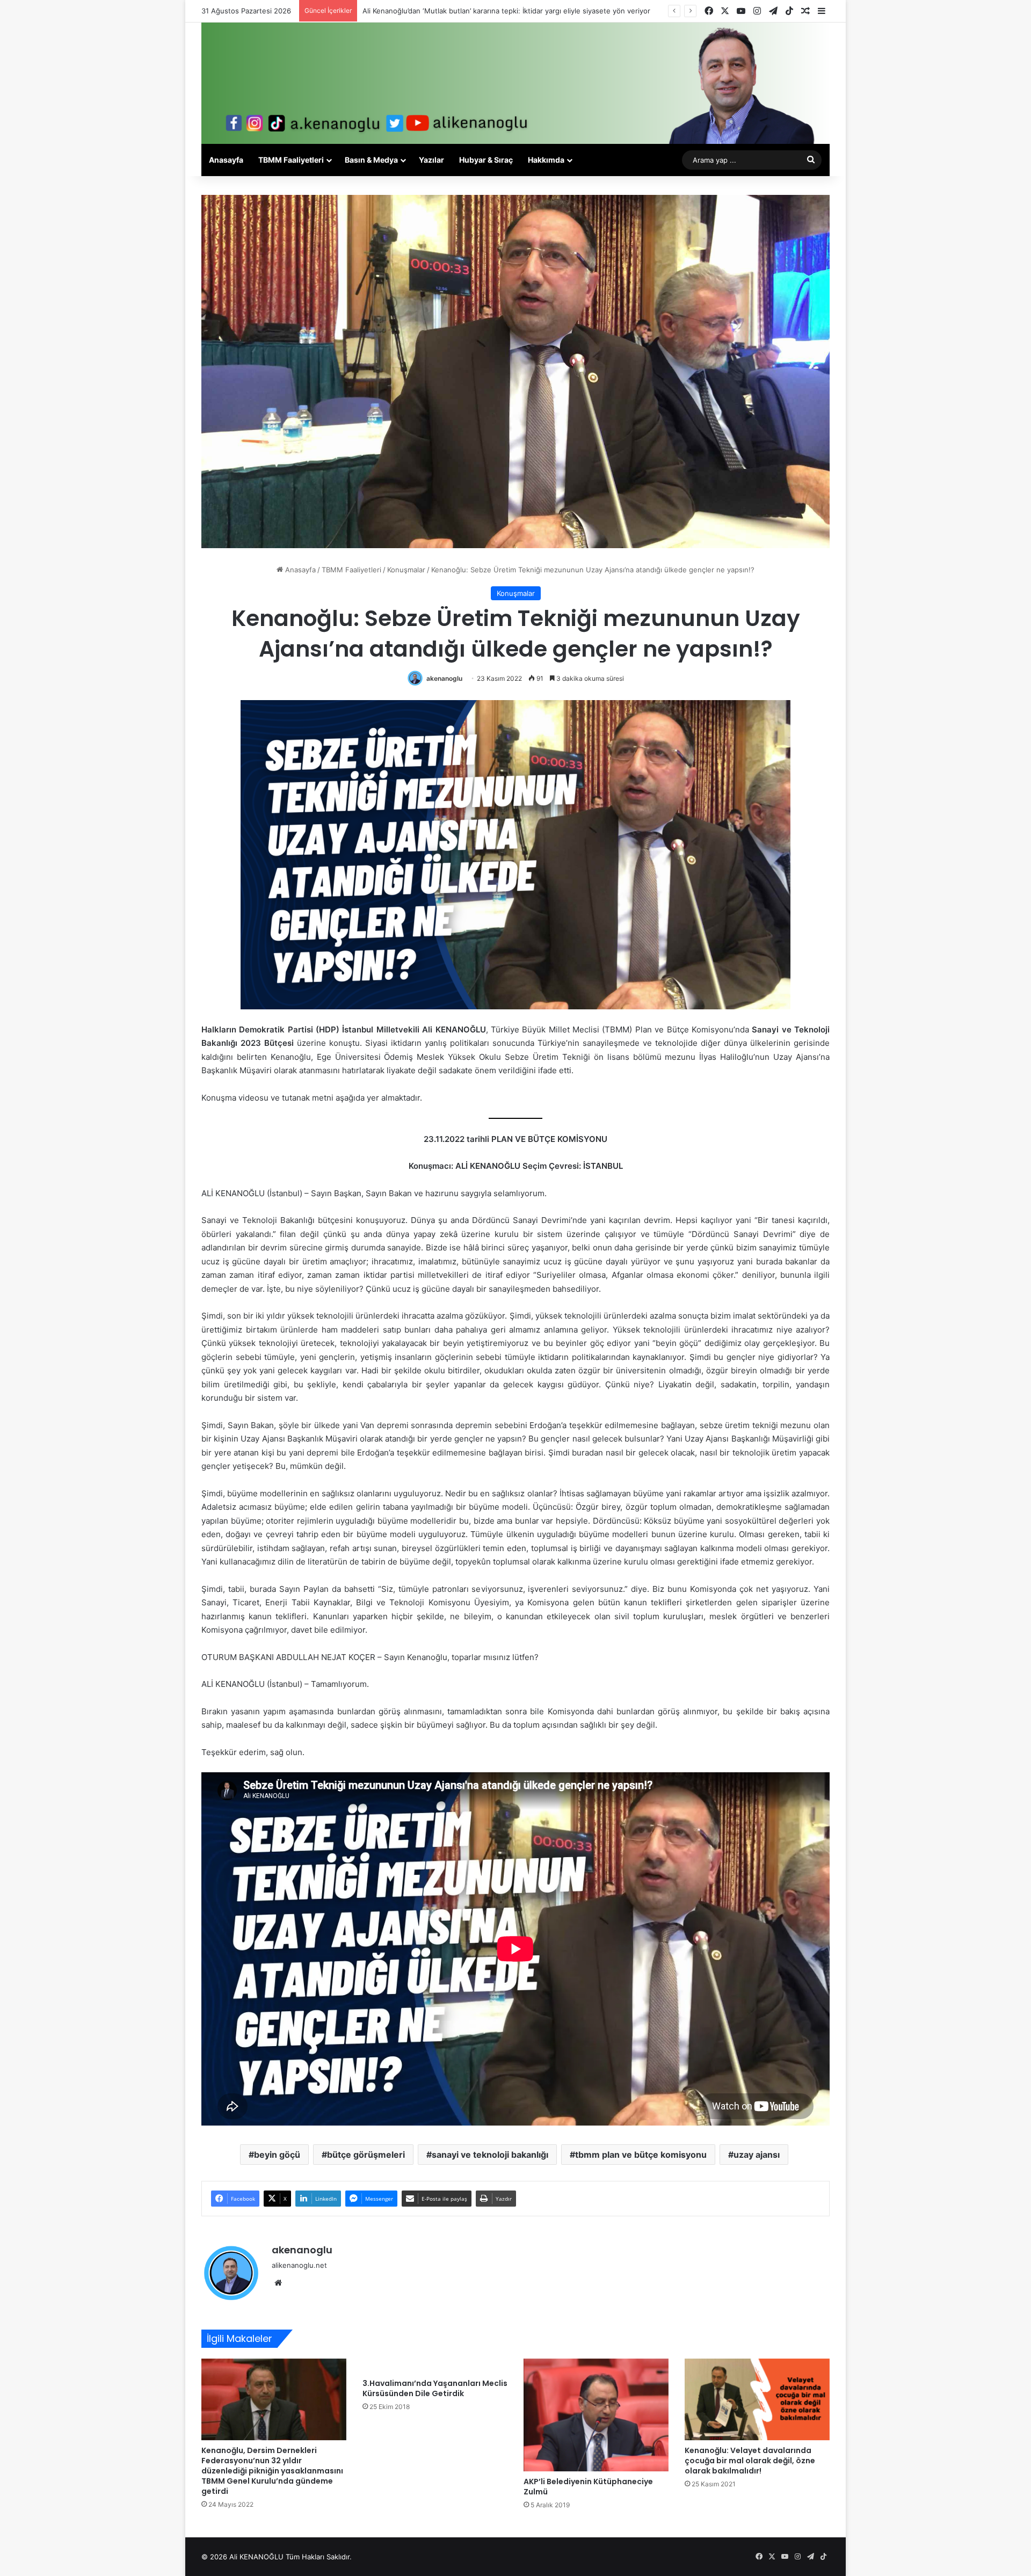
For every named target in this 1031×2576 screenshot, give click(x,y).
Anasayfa (226, 160)
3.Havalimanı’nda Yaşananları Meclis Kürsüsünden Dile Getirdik (435, 2388)
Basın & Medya (371, 160)
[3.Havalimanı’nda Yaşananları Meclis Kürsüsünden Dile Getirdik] (435, 2366)
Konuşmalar (406, 570)
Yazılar (431, 160)
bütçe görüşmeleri (366, 2155)
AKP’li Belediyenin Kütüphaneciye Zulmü (588, 2487)
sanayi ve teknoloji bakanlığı (490, 2155)
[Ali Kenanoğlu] (515, 83)
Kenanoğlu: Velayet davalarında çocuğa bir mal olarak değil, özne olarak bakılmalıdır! (750, 2461)
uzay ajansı (757, 2155)
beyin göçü (277, 2155)
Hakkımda (546, 160)
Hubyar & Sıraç (486, 160)
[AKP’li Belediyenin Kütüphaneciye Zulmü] (596, 2415)
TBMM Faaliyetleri (291, 160)
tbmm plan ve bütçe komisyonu (641, 2155)
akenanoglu (444, 678)
